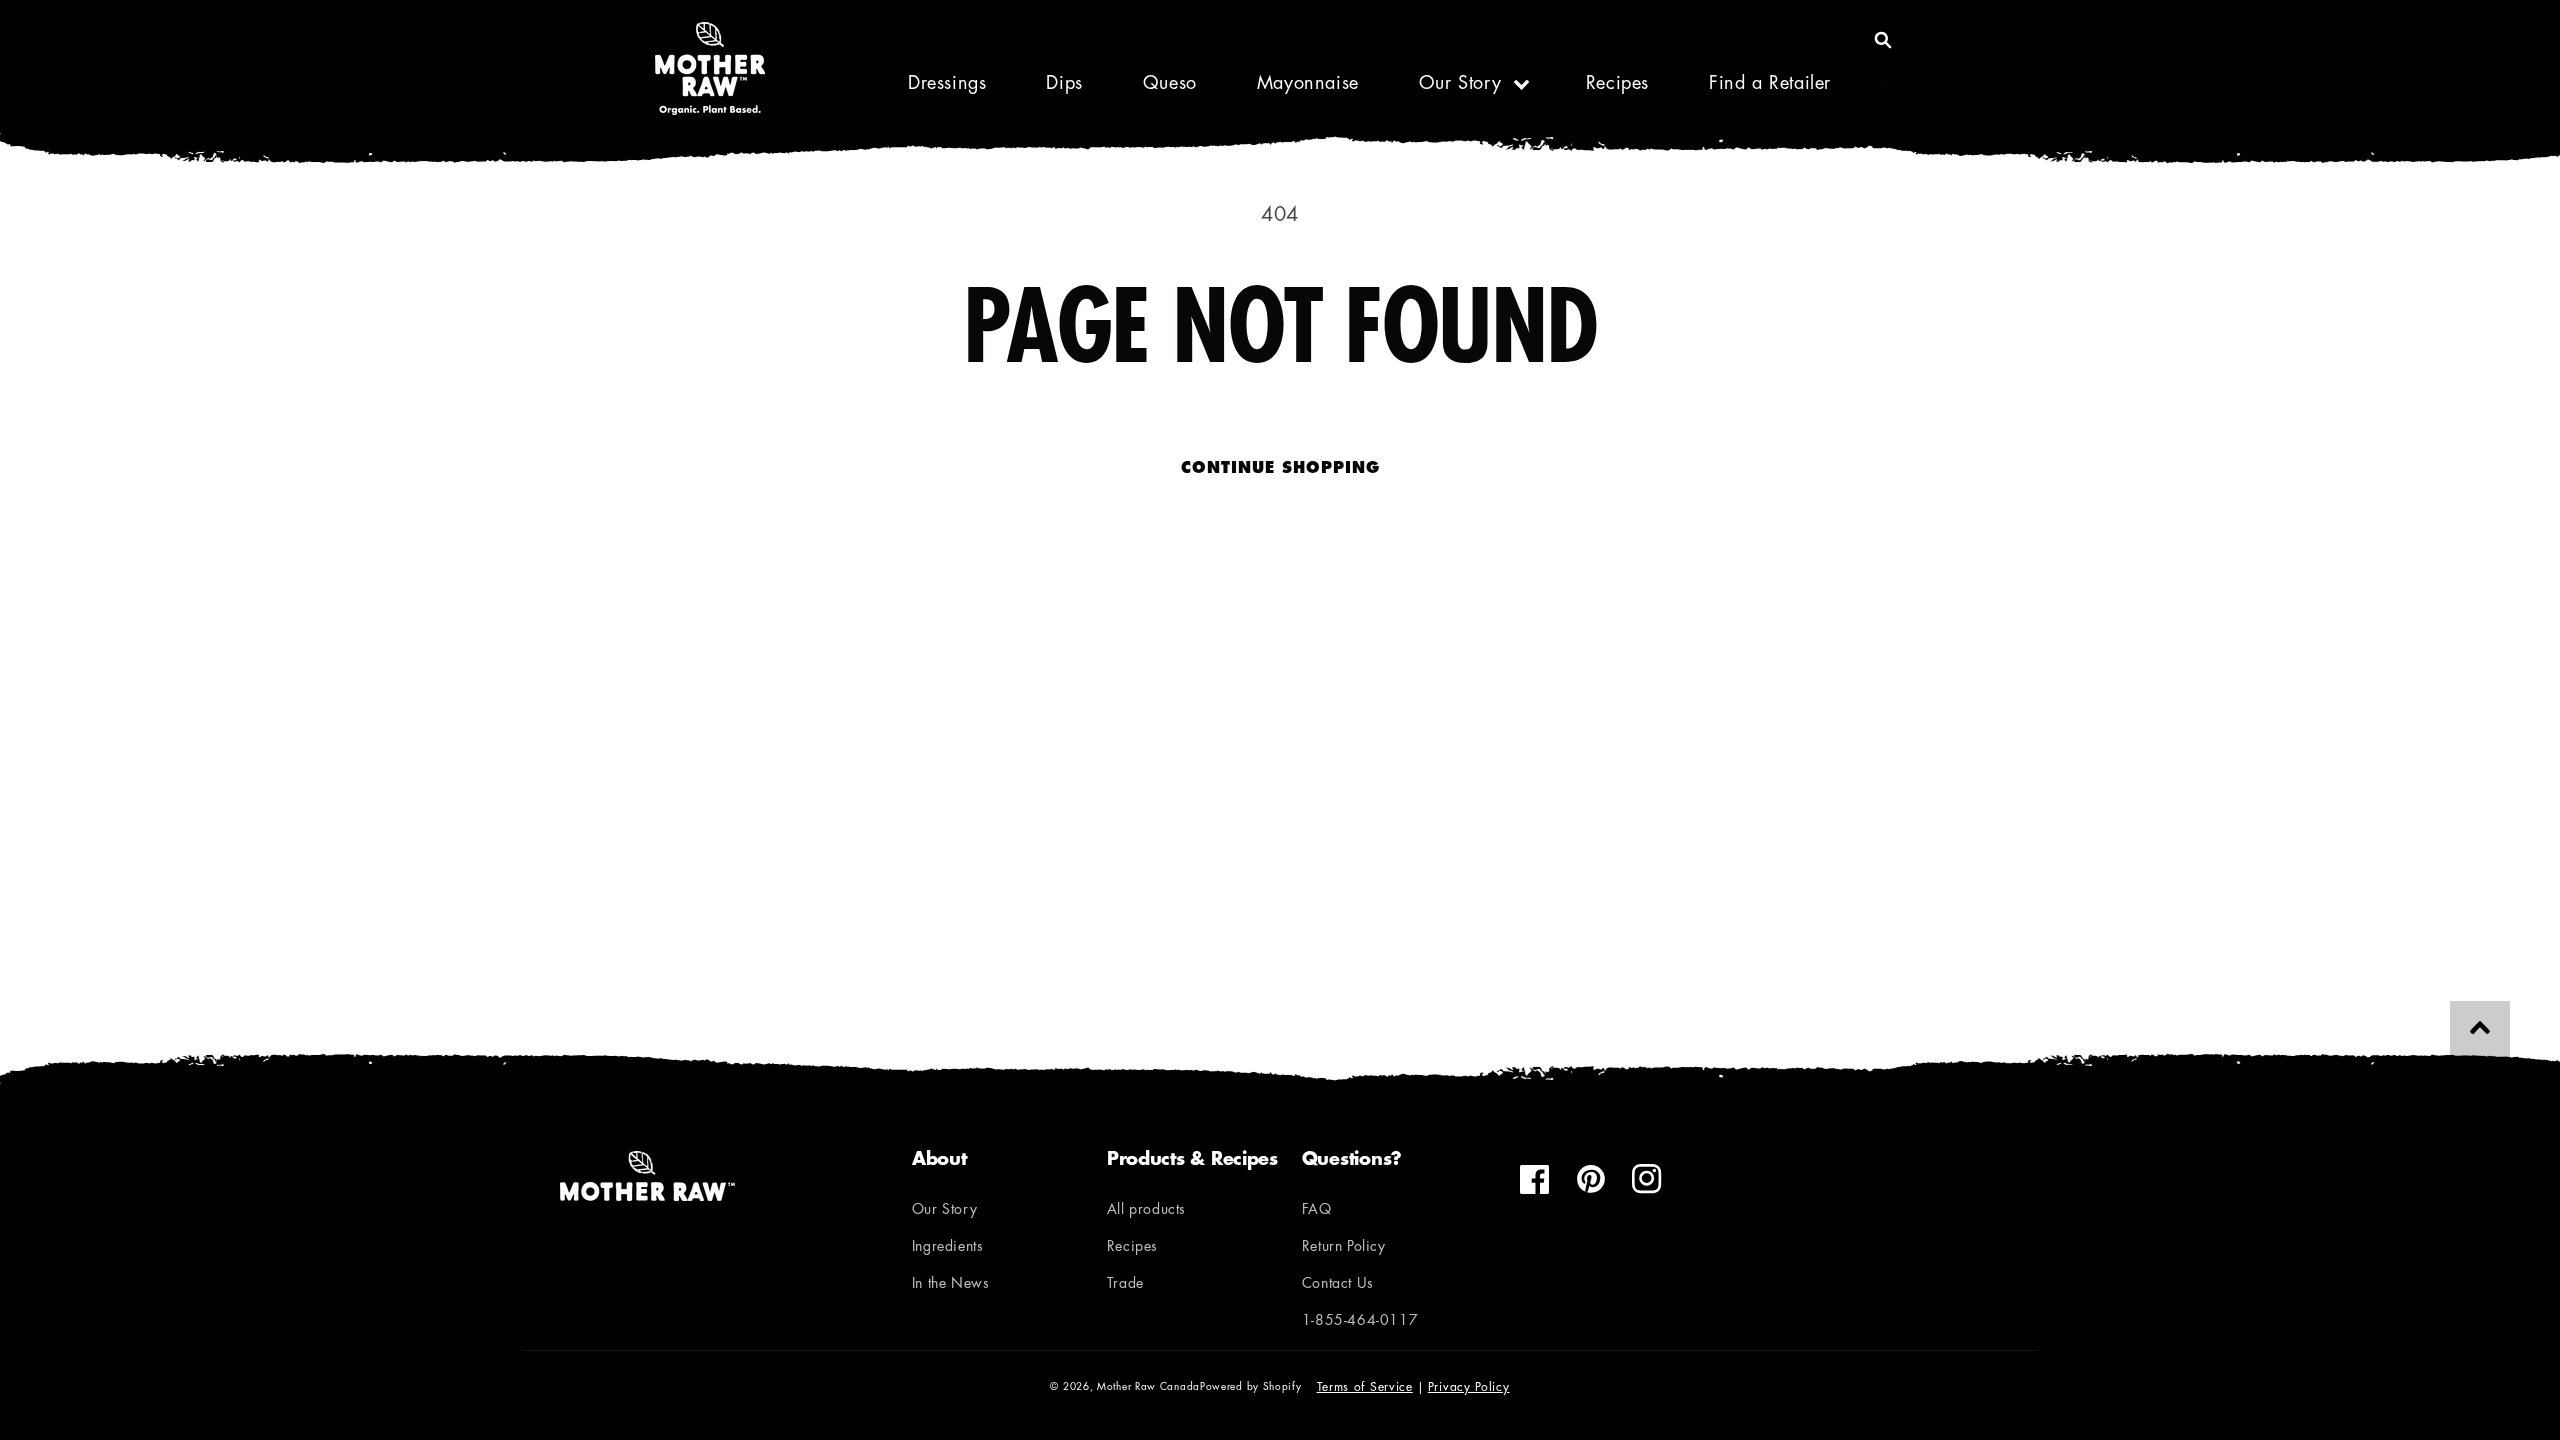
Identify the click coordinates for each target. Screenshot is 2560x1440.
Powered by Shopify (1251, 1387)
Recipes (1132, 1247)
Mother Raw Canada (1148, 1387)
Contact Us (1338, 1284)
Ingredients (948, 1247)
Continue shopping (1280, 469)
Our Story (1460, 85)
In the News (951, 1284)
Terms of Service (1365, 1388)
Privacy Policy (1469, 1388)
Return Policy (1344, 1247)
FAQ (1317, 1210)
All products (1146, 1210)
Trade (1125, 1284)
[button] (1883, 40)
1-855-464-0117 (1360, 1321)
